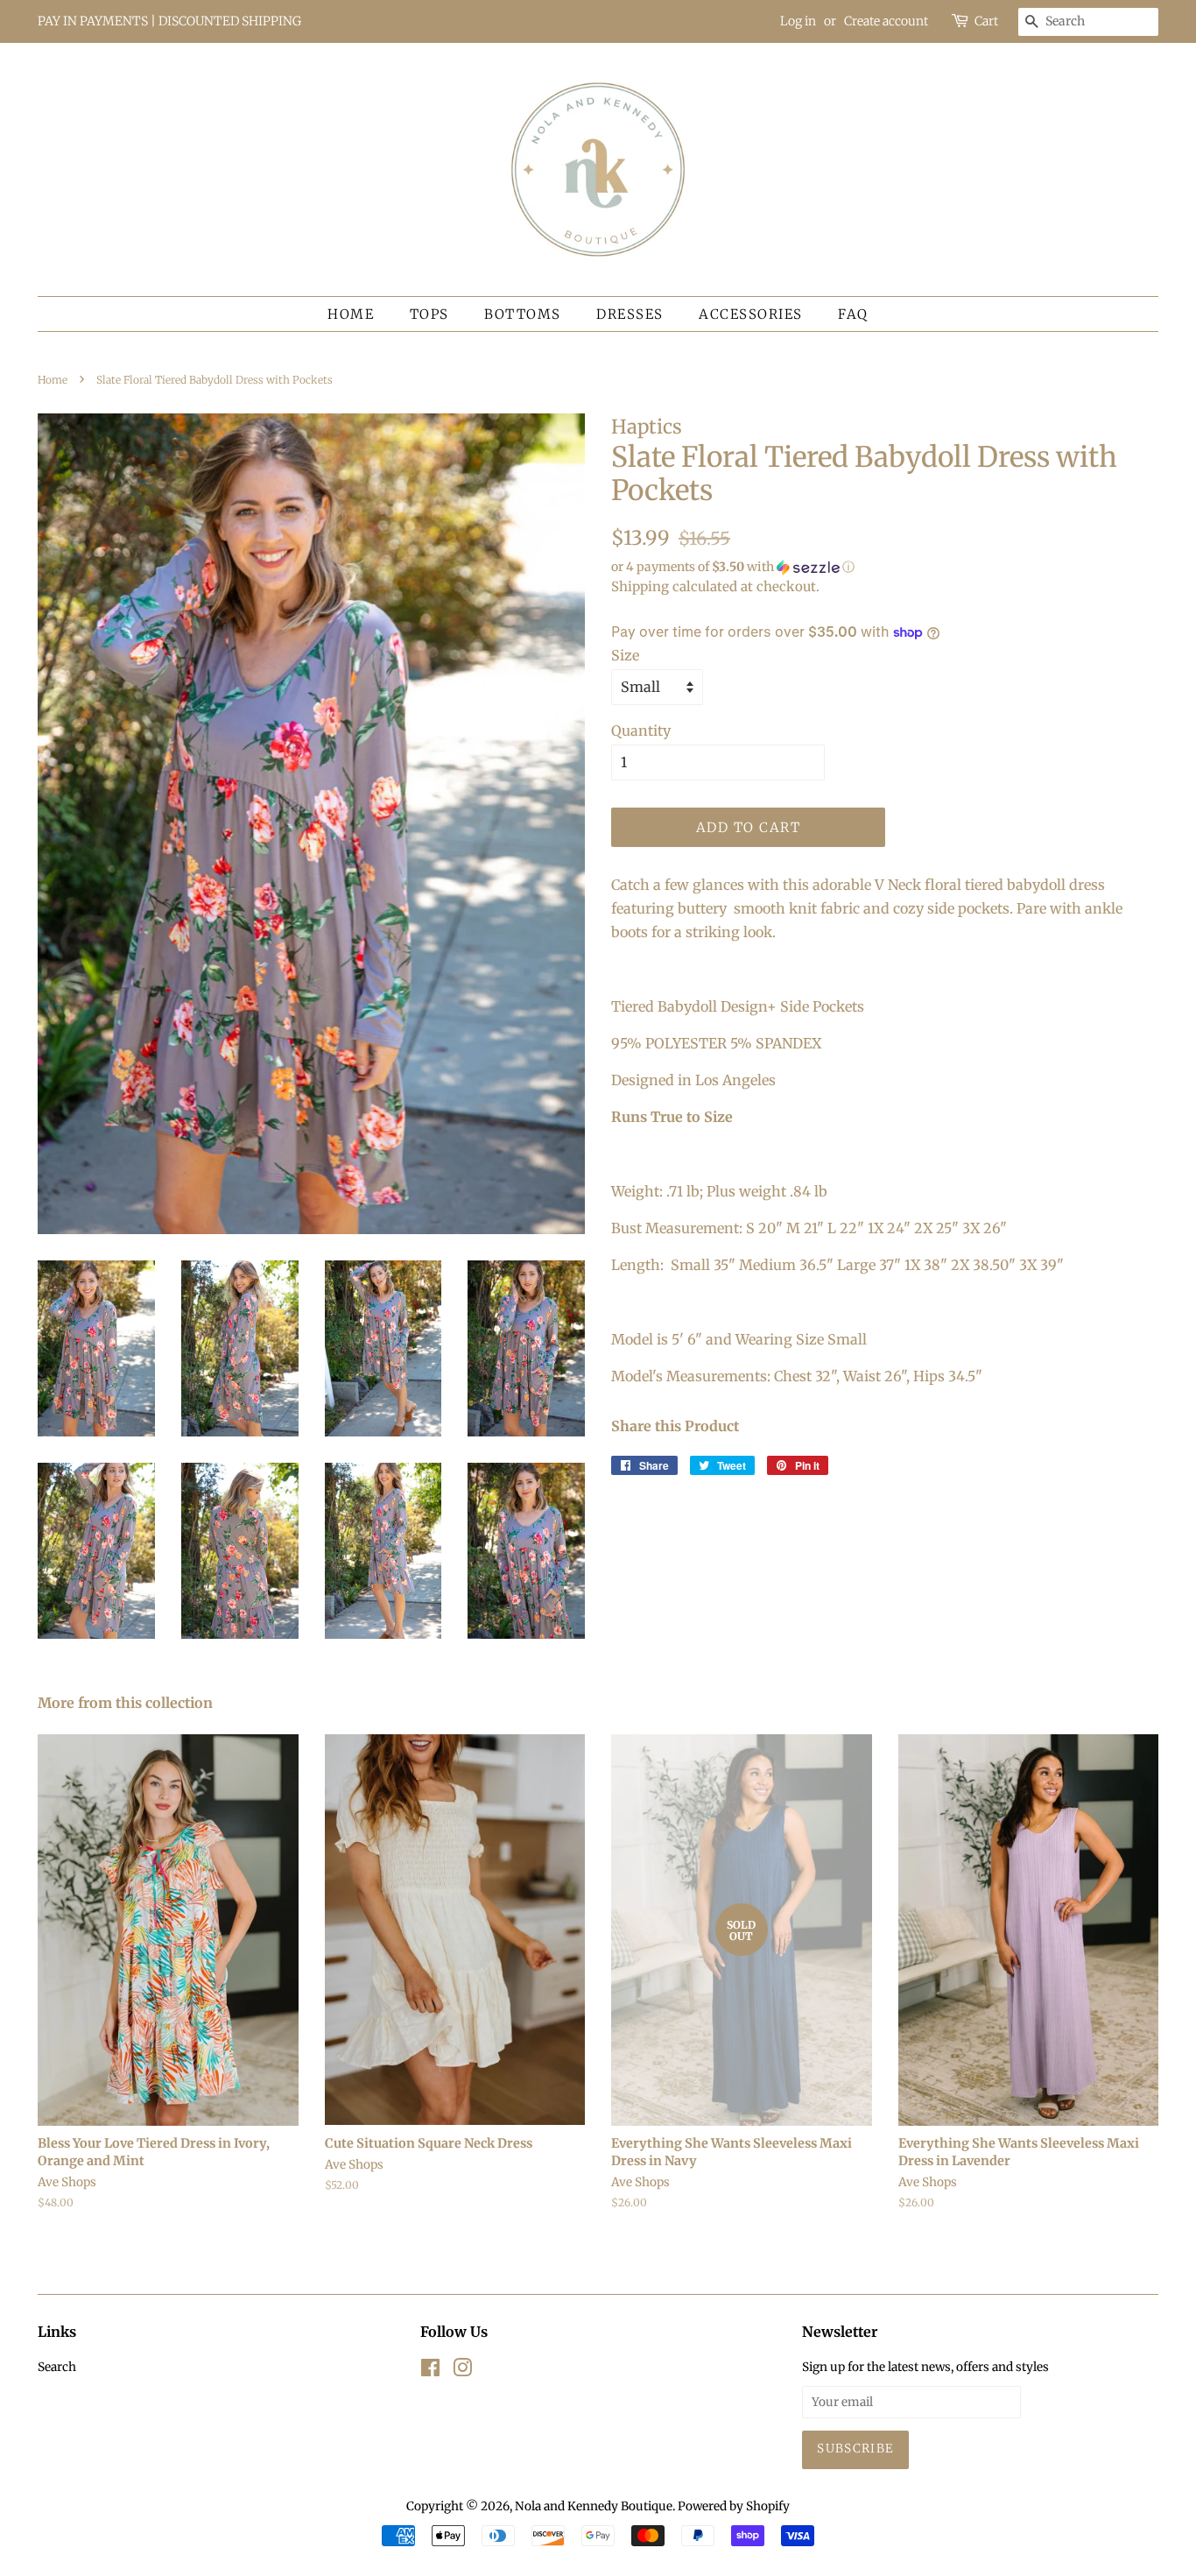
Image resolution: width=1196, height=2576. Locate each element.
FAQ (853, 314)
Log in (798, 21)
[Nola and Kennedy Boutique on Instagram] (462, 2371)
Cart (986, 21)
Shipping (640, 586)
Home (351, 314)
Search (57, 2367)
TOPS (429, 314)
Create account (886, 21)
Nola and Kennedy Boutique (594, 2506)
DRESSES (630, 314)
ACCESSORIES (751, 314)
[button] (885, 567)
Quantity (641, 730)
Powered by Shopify (734, 2506)
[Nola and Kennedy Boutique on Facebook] (430, 2371)
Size (625, 655)
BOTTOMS (523, 314)
